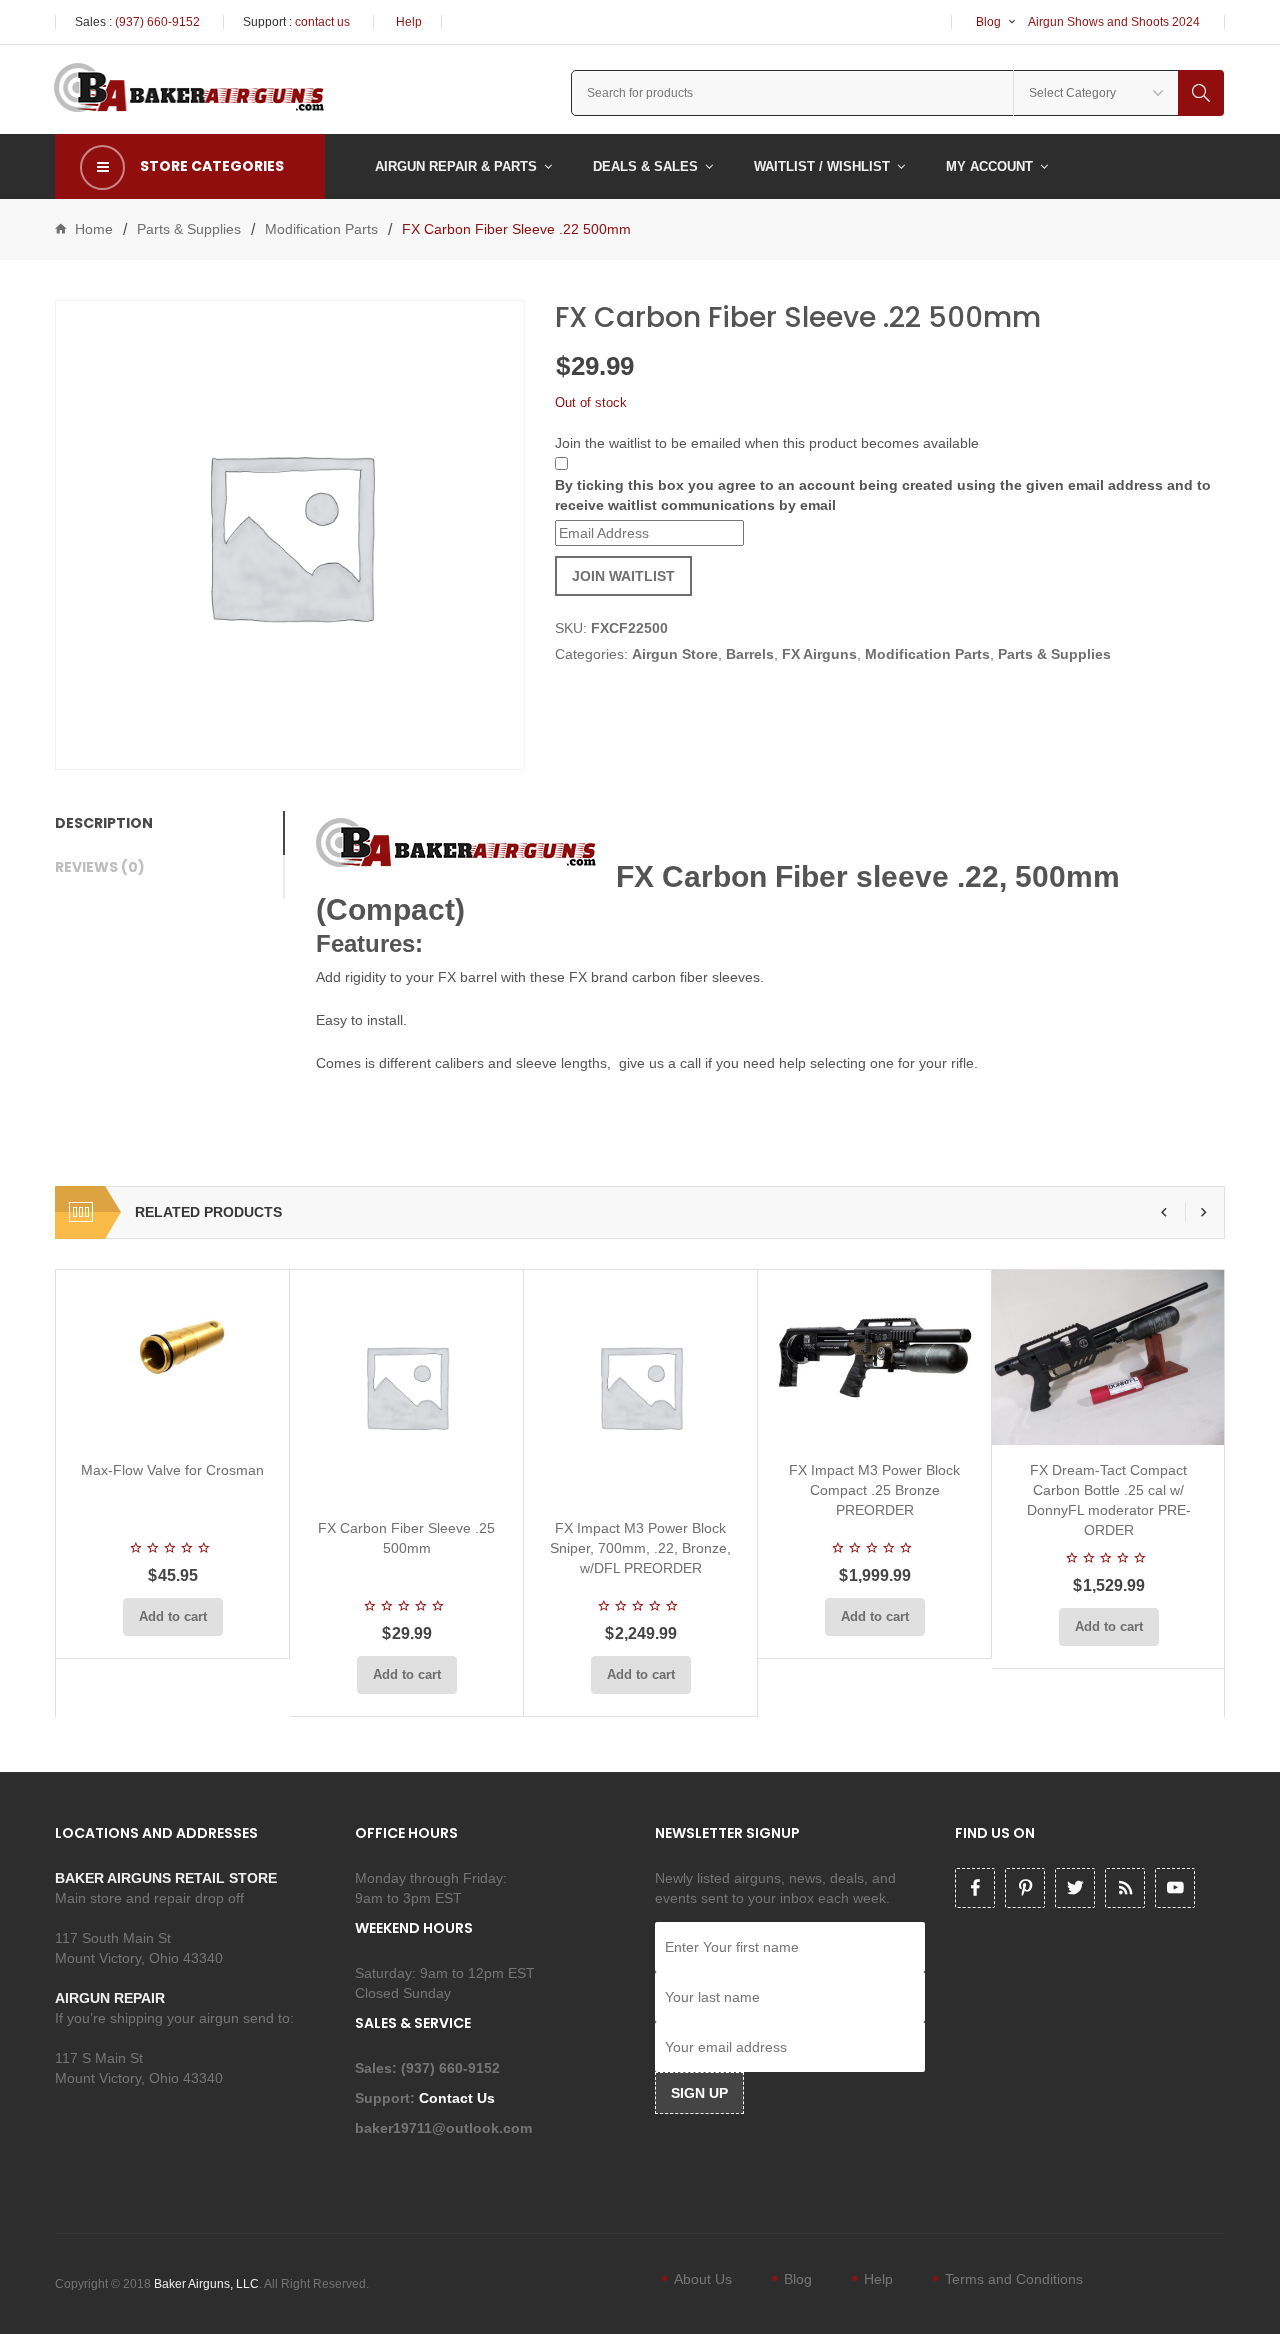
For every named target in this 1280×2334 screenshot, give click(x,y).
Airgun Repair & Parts (456, 166)
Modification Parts (321, 229)
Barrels (750, 654)
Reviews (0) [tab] (100, 867)
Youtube (1175, 1888)
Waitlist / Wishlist (822, 166)
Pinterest (1025, 1888)
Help (409, 22)
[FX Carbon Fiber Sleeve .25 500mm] (406, 1386)
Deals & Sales (645, 166)
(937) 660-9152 (157, 22)
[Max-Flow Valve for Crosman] (172, 1357)
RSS (1125, 1888)
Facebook (975, 1888)
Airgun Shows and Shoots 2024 (1114, 22)
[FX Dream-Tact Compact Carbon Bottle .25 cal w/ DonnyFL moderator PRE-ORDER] (1108, 1357)
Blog (988, 22)
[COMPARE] (179, 1421)
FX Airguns (819, 654)
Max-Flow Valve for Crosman (172, 1470)
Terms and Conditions (1014, 2279)
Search (1201, 93)
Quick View (226, 1421)
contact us (322, 22)
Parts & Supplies (189, 229)
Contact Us (459, 2098)
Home (94, 229)
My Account (989, 166)
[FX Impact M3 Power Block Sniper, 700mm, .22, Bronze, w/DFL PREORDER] (640, 1386)
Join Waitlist (623, 576)
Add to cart (173, 1616)
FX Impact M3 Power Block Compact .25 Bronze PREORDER (874, 1490)
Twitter (1075, 1888)
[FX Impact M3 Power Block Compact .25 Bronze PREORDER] (874, 1357)
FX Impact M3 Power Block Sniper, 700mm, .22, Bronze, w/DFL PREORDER (640, 1548)
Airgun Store (675, 654)
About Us (703, 2279)
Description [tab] (104, 823)
